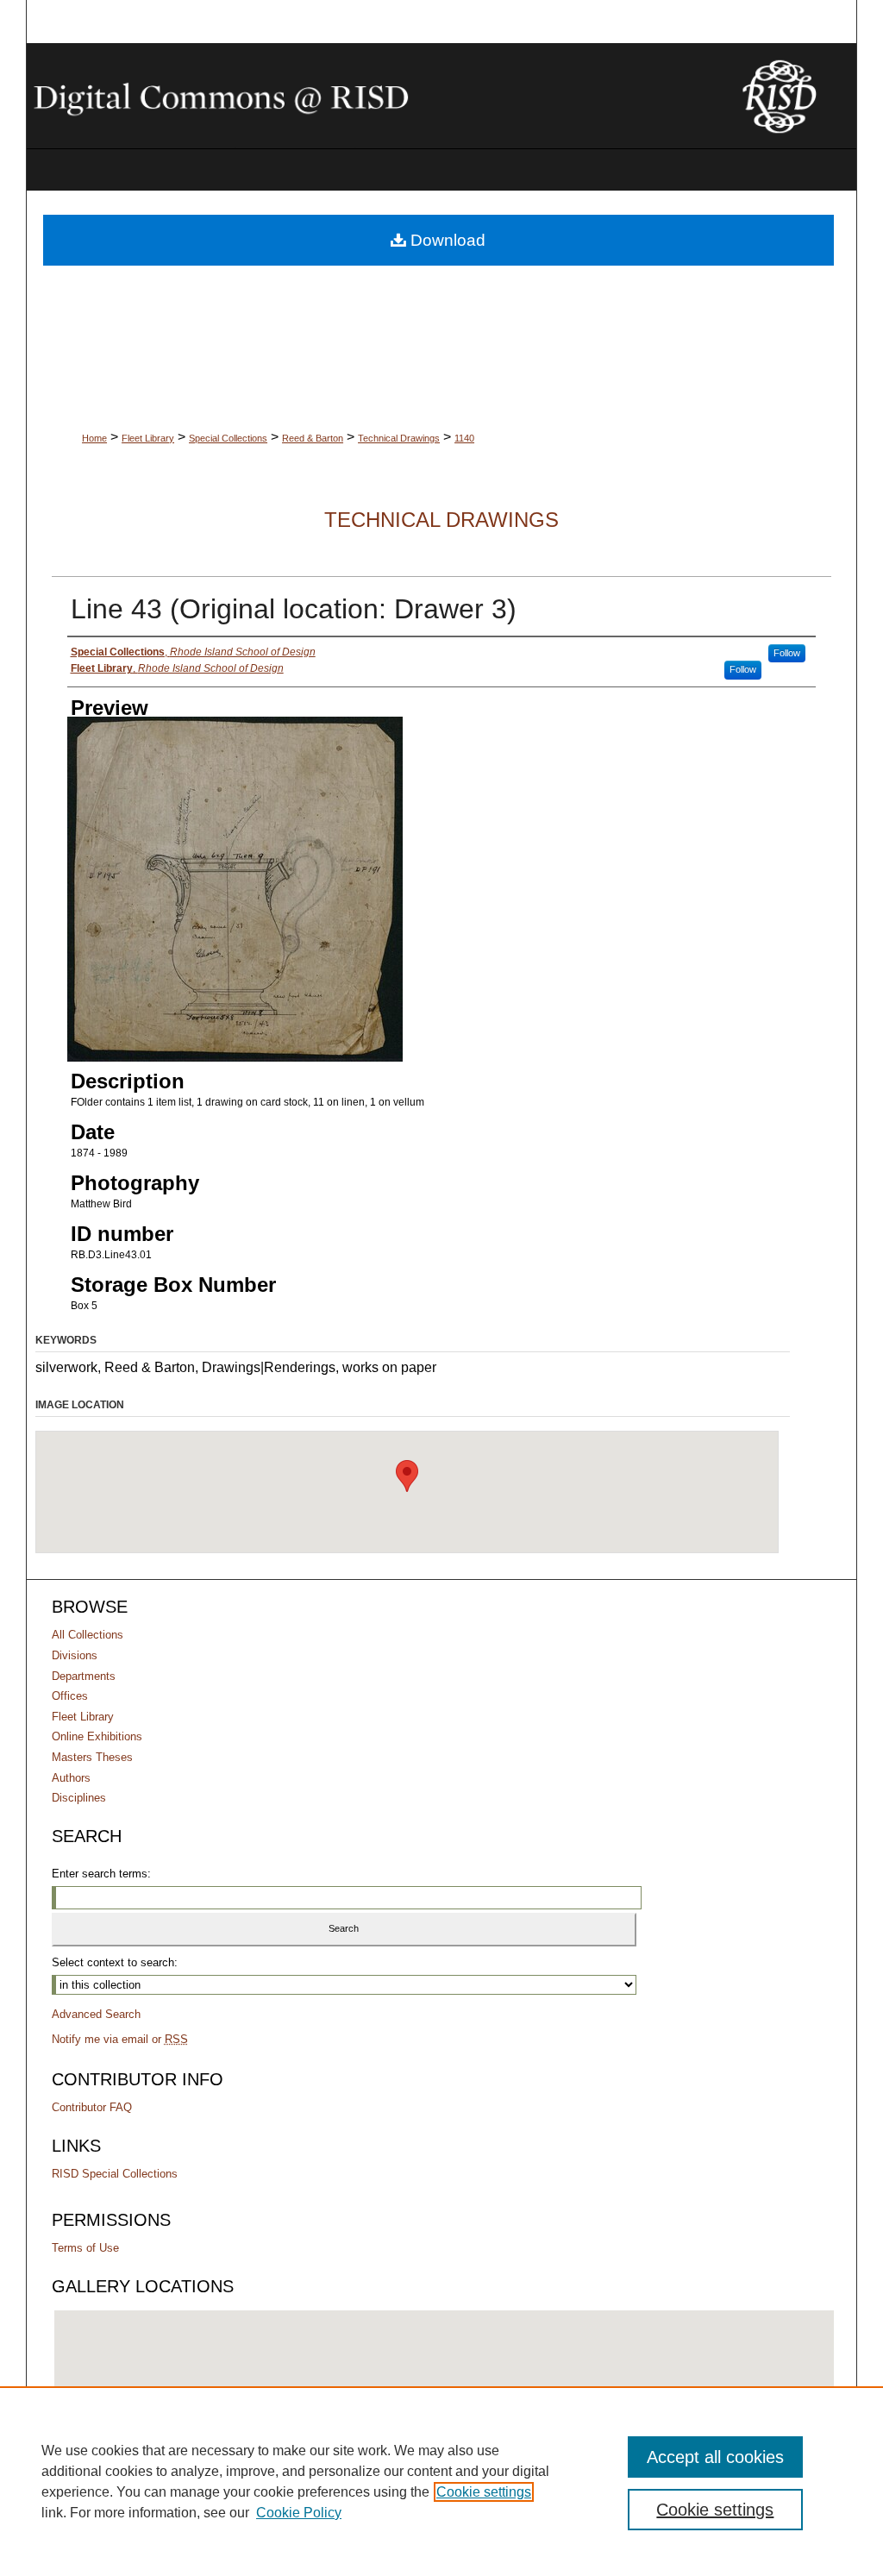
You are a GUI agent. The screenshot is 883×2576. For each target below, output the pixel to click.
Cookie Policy (299, 2513)
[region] (441, 2481)
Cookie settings (484, 2492)
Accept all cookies (715, 2457)
